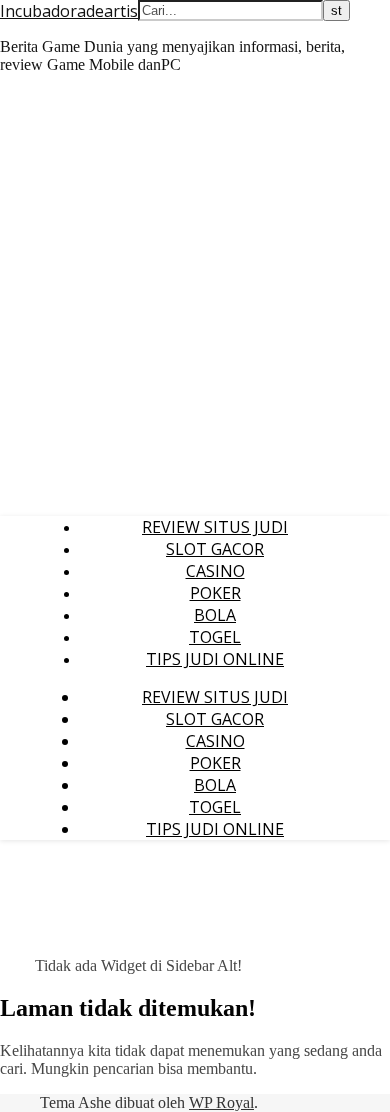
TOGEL (215, 637)
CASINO (215, 571)
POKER (215, 593)
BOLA (215, 615)
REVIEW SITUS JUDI (215, 527)
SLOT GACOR (215, 549)
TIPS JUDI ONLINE (215, 659)
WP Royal (221, 1102)
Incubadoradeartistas (80, 11)
